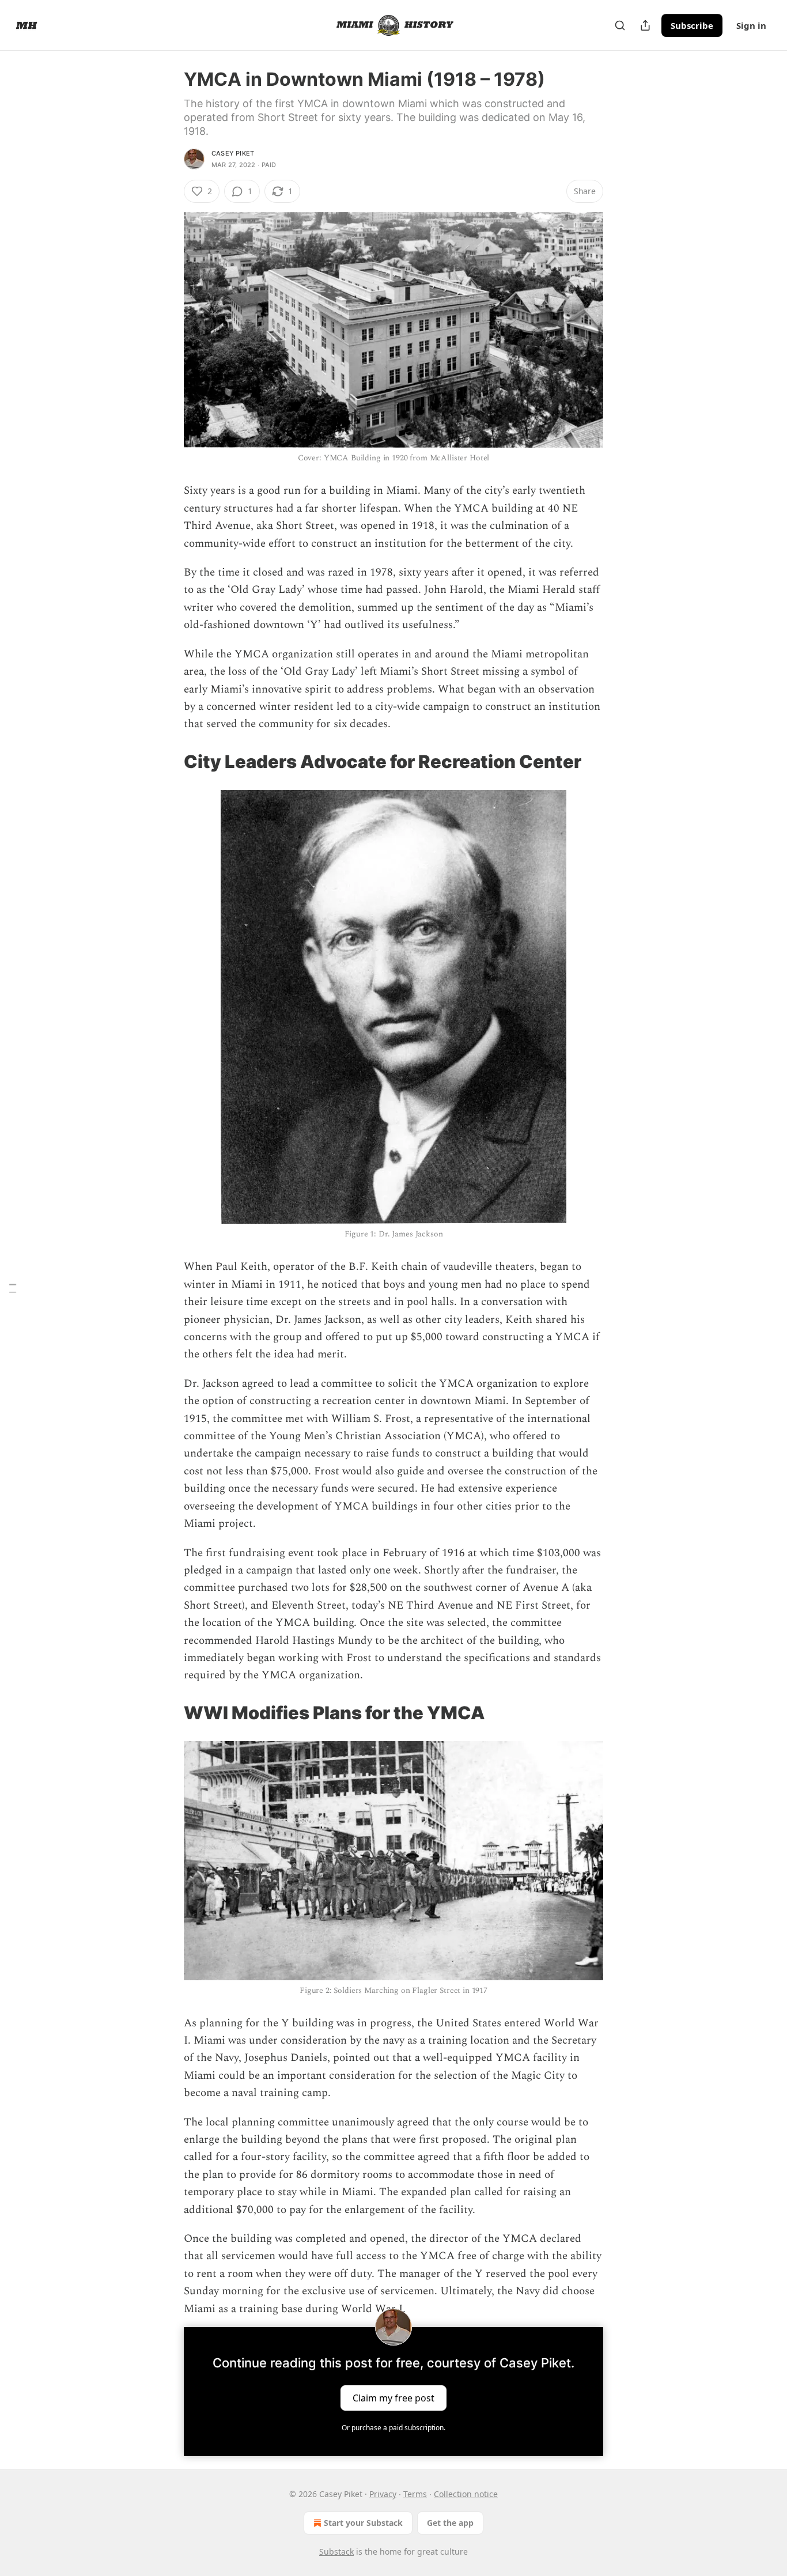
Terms (415, 2494)
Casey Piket (233, 153)
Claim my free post (393, 2398)
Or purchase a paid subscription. (393, 2428)
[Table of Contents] (13, 1288)
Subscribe (692, 25)
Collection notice (466, 2494)
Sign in (751, 25)
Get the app (450, 2523)
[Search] (620, 25)
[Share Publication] (645, 25)
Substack (336, 2552)
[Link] (168, 762)
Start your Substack (363, 2523)
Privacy (383, 2494)
